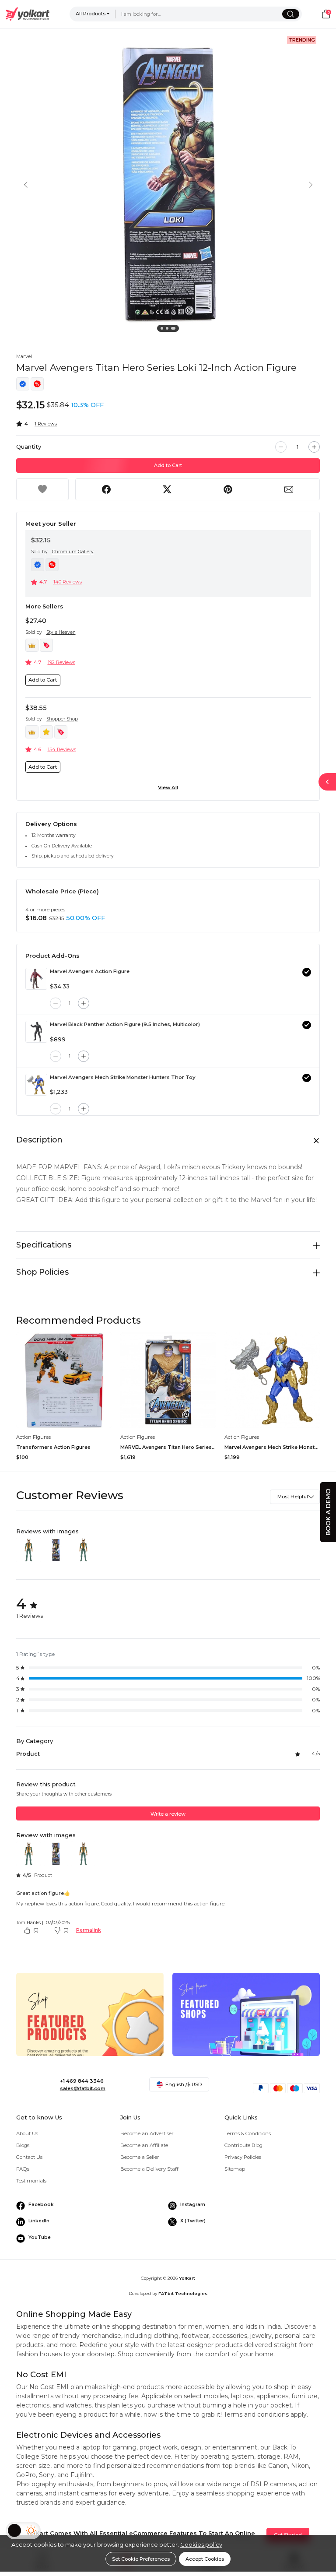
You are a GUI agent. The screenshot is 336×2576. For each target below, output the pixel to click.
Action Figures (33, 1437)
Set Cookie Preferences (141, 2559)
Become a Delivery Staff (149, 2169)
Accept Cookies (205, 2559)
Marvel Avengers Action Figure (90, 971)
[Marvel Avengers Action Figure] (36, 979)
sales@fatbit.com (83, 2088)
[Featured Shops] (246, 2028)
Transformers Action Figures (53, 1447)
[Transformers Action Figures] (64, 1380)
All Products (91, 14)
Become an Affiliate (144, 2145)
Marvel (24, 356)
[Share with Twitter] (167, 489)
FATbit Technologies (183, 2293)
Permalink (89, 1930)
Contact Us (29, 2157)
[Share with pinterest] (228, 489)
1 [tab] (163, 330)
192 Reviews (61, 662)
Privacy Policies (243, 2157)
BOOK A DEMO (328, 1512)
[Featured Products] (90, 2028)
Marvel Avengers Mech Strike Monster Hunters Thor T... (272, 1447)
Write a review (168, 1814)
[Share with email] (289, 489)
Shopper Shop (62, 719)
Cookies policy (201, 2544)
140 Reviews (68, 582)
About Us (27, 2133)
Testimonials (31, 2181)
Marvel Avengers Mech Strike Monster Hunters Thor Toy (123, 1077)
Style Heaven (61, 632)
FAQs (23, 2169)
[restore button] (327, 782)
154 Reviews (62, 749)
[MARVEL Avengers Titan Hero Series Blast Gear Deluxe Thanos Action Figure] (168, 1380)
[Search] (291, 14)
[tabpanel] (168, 184)
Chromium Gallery (73, 552)
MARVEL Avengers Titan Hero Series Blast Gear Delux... (168, 1447)
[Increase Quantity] (314, 447)
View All (168, 787)
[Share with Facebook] (106, 489)
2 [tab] (168, 330)
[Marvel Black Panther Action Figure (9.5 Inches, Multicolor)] (36, 1032)
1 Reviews (46, 424)
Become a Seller (140, 2157)
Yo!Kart (187, 2278)
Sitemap (235, 2169)
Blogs (23, 2145)
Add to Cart (168, 465)
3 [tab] (174, 330)
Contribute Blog (243, 2145)
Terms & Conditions (248, 2133)
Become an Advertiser (147, 2133)
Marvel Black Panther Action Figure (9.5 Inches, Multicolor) (125, 1024)
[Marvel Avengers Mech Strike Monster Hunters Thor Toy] (36, 1085)
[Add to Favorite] (42, 489)
